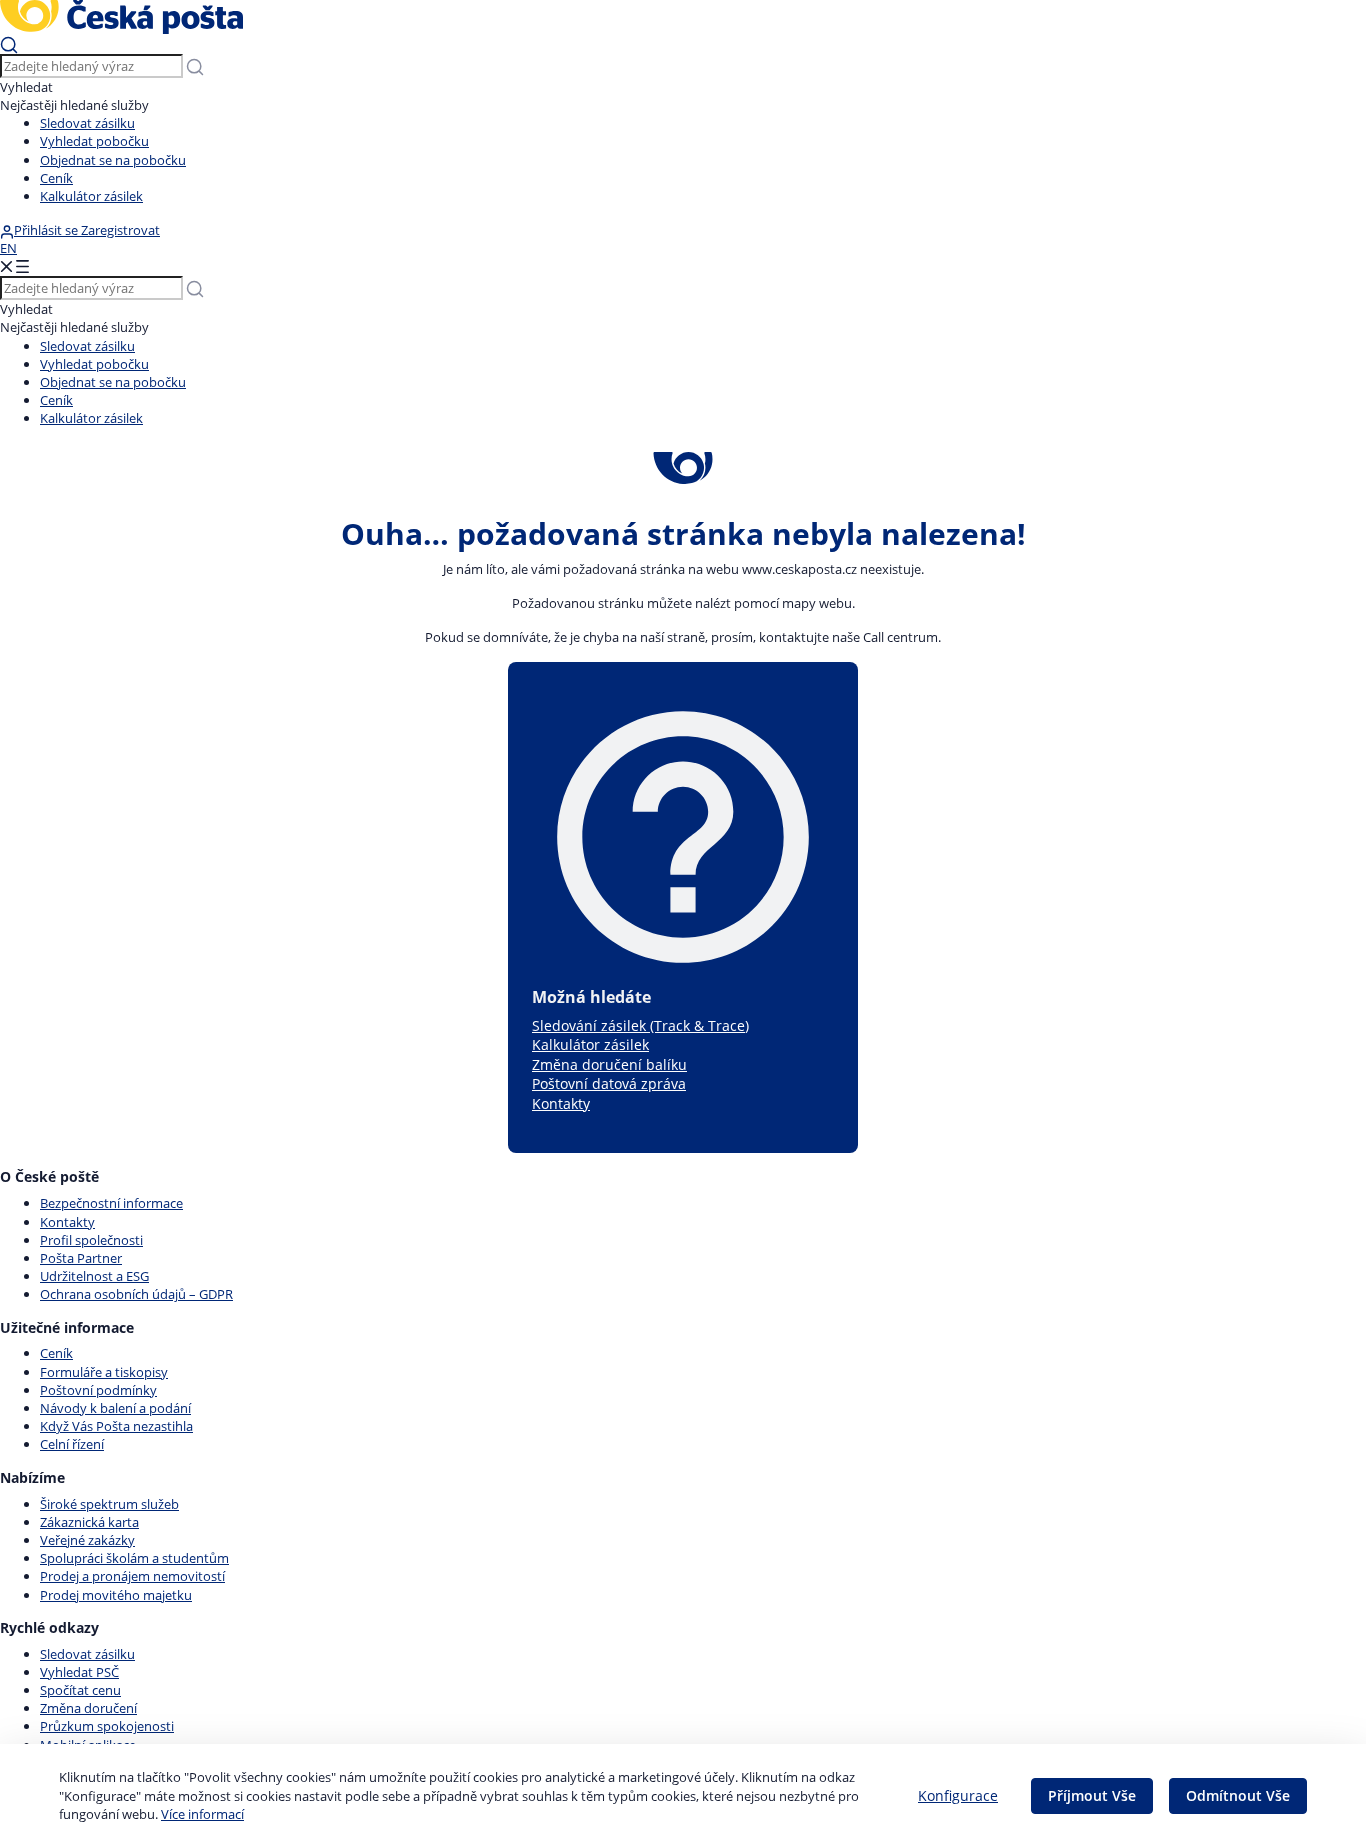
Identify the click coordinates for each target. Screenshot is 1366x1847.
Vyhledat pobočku (94, 141)
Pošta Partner (81, 1258)
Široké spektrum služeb (109, 1504)
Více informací (202, 1814)
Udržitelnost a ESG (94, 1276)
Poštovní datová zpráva (609, 1083)
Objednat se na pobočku (113, 160)
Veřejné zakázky (87, 1540)
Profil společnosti (91, 1240)
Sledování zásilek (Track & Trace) (640, 1025)
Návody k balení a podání (115, 1408)
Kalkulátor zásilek (91, 196)
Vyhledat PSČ (79, 1672)
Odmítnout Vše (1238, 1795)
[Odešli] (9, 44)
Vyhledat (26, 87)
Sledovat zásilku (87, 123)
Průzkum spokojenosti (107, 1726)
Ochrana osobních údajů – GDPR (136, 1294)
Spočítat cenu (80, 1690)
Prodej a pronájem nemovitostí (132, 1576)
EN (8, 248)
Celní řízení (72, 1444)
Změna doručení (88, 1708)
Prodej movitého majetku (116, 1595)
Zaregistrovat (120, 230)
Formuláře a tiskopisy (104, 1372)
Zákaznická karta (89, 1522)
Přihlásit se (47, 230)
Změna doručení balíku (609, 1064)
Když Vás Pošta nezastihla (116, 1426)
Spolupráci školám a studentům (134, 1558)
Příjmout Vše (1092, 1795)
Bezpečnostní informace (111, 1203)
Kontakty (561, 1103)
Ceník (56, 178)
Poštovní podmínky (98, 1390)
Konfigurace (958, 1795)
